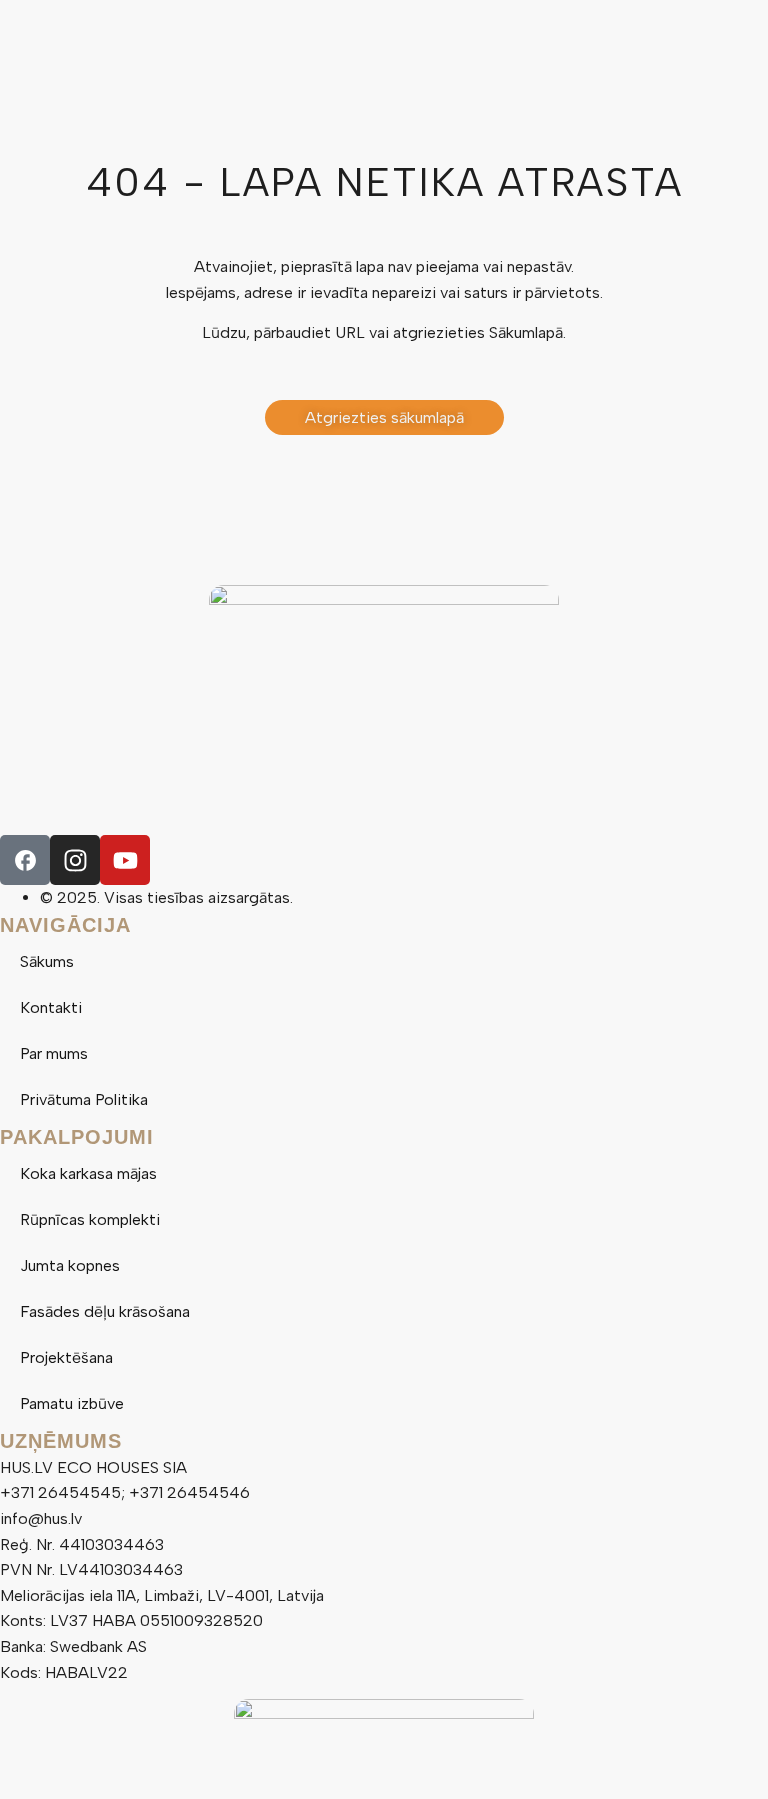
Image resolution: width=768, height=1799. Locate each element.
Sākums (47, 961)
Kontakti (51, 1007)
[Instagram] (75, 860)
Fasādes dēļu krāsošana (105, 1311)
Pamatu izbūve (72, 1403)
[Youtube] (125, 860)
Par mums (54, 1053)
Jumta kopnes (70, 1265)
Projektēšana (66, 1357)
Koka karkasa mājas (88, 1173)
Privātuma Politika (84, 1099)
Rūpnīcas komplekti (90, 1219)
